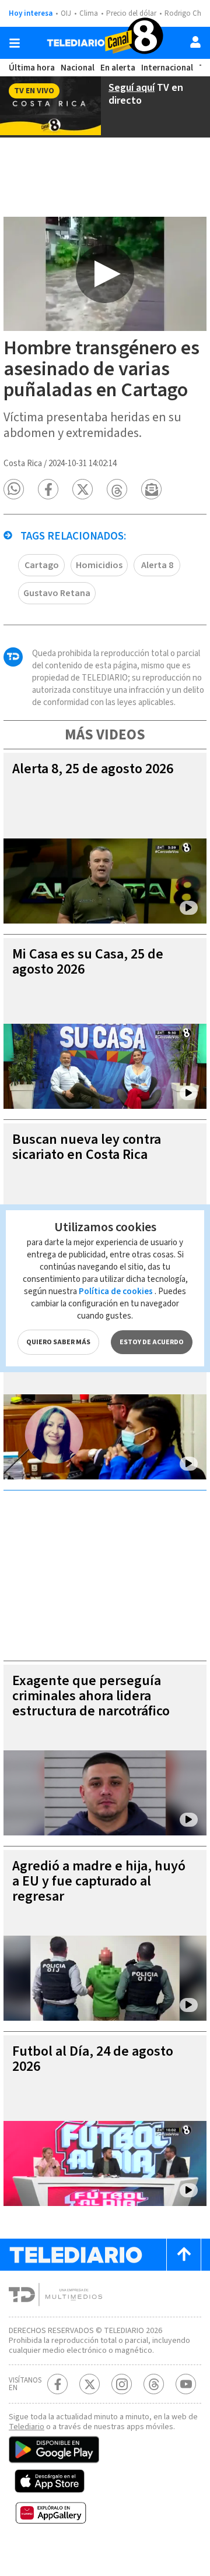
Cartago (42, 565)
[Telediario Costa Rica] (105, 43)
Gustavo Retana (57, 593)
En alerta (118, 68)
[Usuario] (195, 42)
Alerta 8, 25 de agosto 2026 (93, 769)
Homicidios (99, 565)
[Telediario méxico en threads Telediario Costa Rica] (154, 2384)
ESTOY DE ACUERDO (152, 1342)
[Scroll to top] (184, 2255)
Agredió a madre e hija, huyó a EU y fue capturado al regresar (99, 1881)
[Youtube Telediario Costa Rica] (186, 2384)
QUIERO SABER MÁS (58, 1342)
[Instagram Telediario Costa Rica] (122, 2384)
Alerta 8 (157, 565)
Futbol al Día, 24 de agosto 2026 (93, 2059)
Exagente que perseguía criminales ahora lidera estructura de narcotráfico (91, 1696)
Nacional (78, 68)
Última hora (32, 68)
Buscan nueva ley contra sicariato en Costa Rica (87, 1147)
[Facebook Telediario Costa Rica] (57, 2384)
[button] (14, 489)
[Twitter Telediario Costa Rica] (90, 2384)
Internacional (167, 68)
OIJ (66, 13)
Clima (89, 13)
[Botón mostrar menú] (15, 43)
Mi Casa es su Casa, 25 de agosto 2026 (88, 962)
